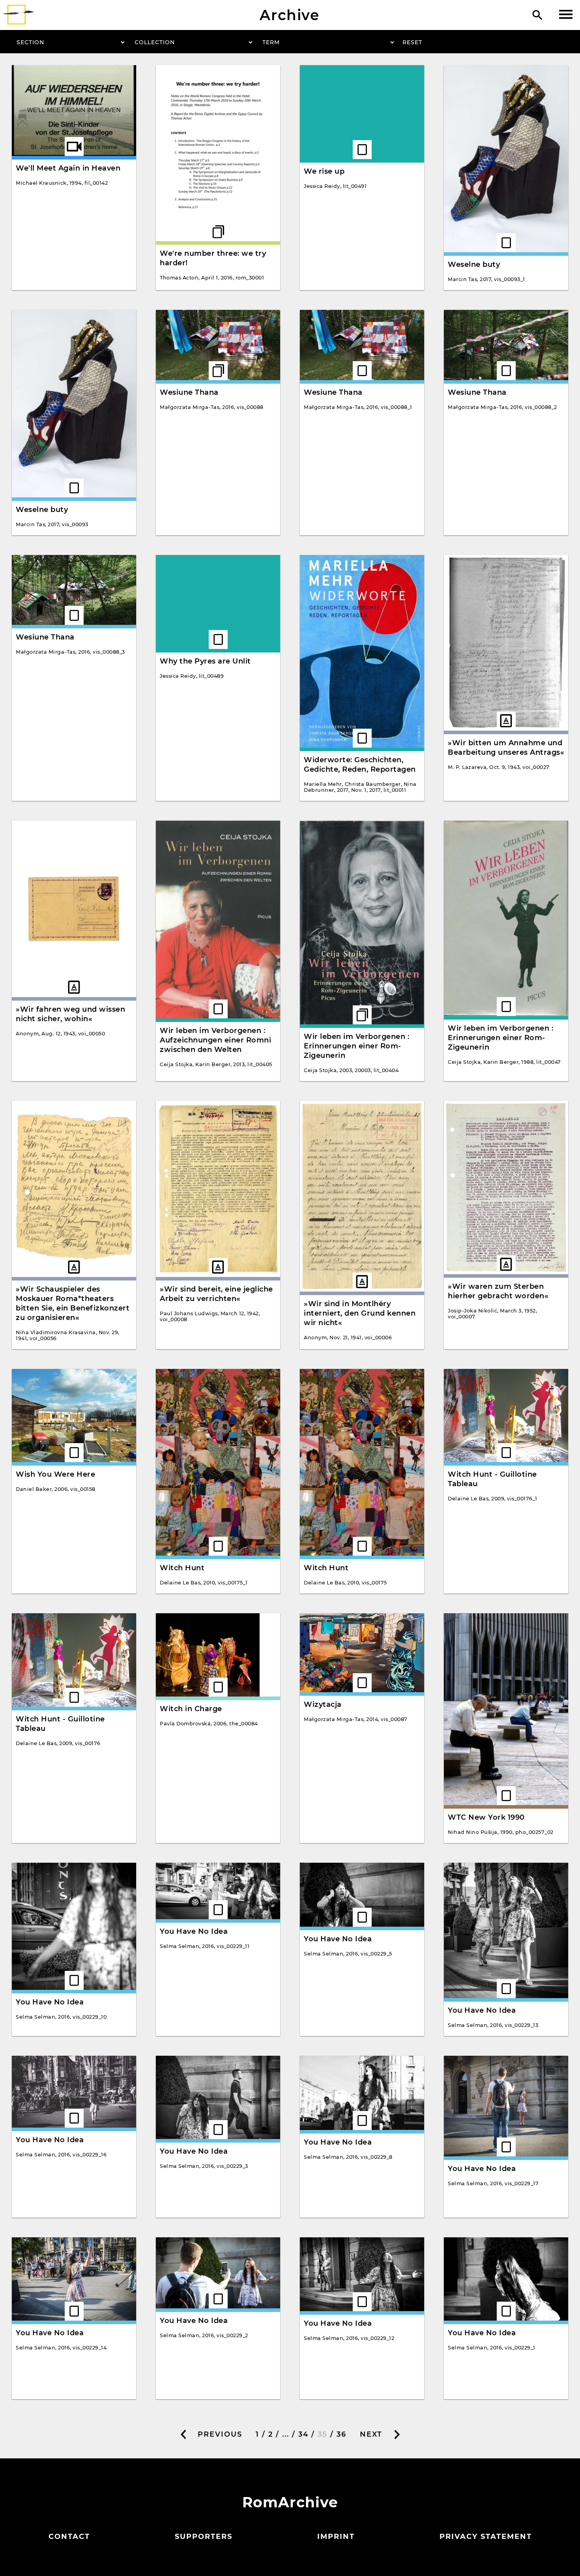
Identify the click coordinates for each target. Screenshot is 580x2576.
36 (341, 2434)
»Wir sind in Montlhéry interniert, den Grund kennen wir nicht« (360, 1313)
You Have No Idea (50, 2002)
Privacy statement (486, 2537)
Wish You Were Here (55, 1474)
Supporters (204, 2537)
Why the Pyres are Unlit (205, 661)
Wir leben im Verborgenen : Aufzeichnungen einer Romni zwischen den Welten (215, 1040)
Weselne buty (474, 264)
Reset (412, 42)
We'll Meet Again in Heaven (68, 168)
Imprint (336, 2537)
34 (303, 2434)
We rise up (324, 171)
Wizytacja (323, 1704)
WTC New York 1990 (486, 1817)
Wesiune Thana (189, 392)
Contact (69, 2537)
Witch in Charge (191, 1709)
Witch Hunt (182, 1568)
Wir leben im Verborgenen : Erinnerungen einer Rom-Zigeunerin (356, 1046)
